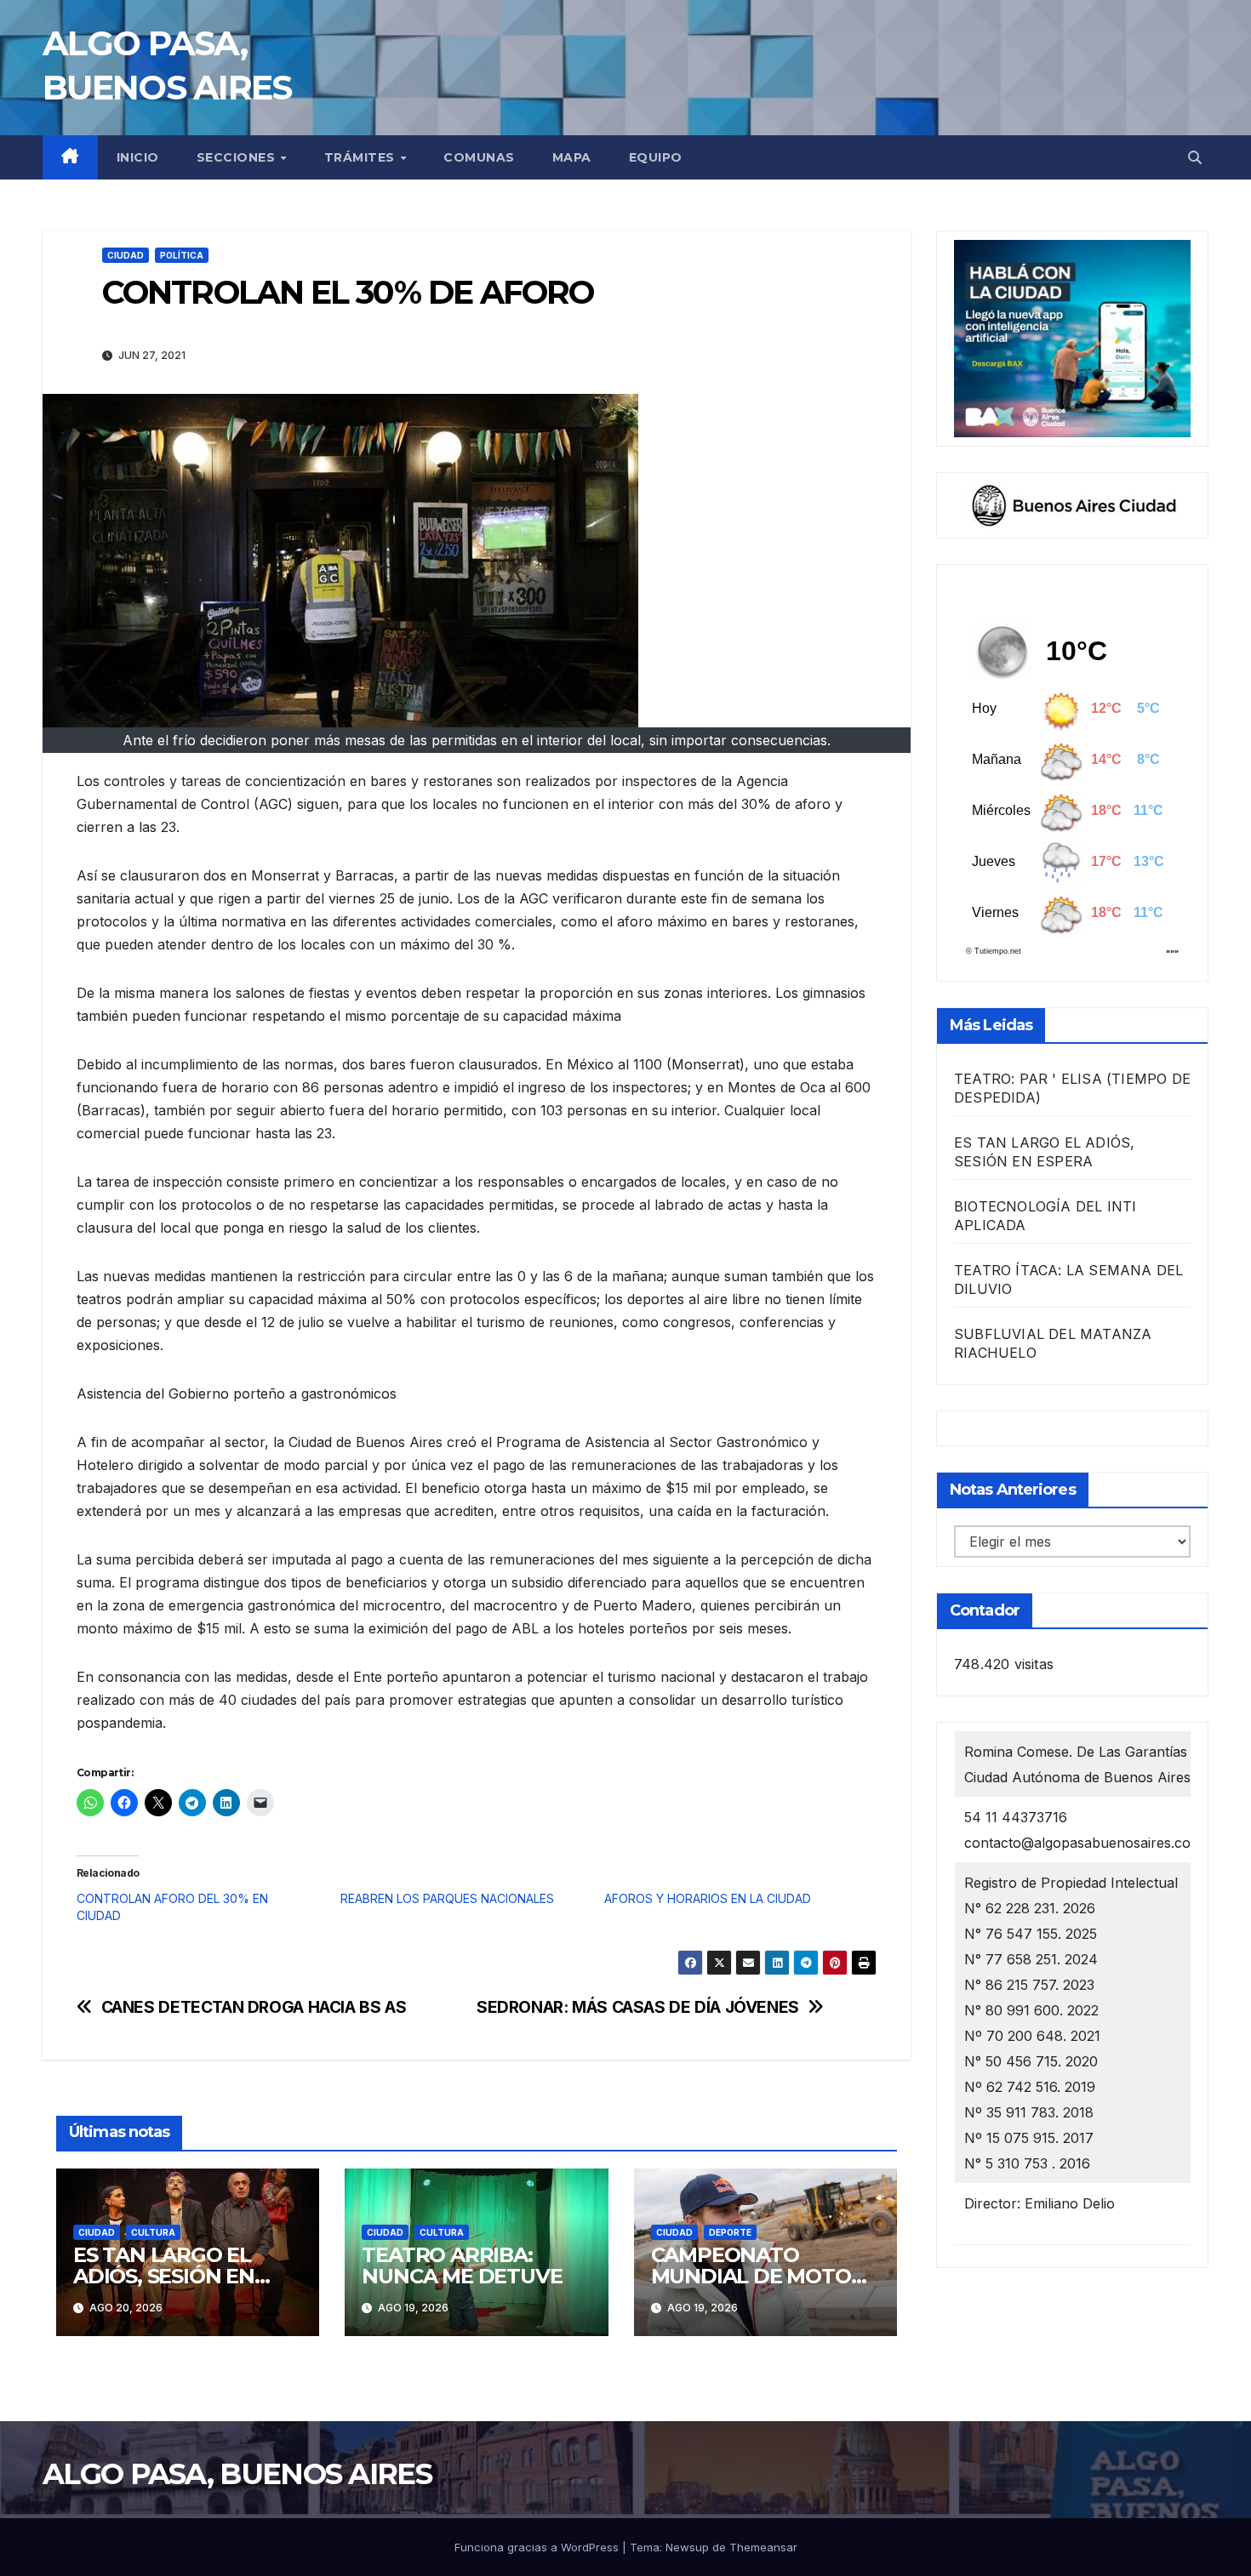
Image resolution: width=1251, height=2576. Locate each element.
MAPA (572, 157)
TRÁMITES (362, 157)
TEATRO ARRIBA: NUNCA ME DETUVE (462, 2265)
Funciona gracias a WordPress (538, 2547)
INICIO (138, 157)
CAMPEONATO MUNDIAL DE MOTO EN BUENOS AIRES (751, 2276)
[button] (1195, 157)
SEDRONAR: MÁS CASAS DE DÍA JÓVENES (638, 2007)
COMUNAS (479, 157)
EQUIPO (656, 157)
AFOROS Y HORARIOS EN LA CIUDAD (708, 1898)
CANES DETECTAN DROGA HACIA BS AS (254, 2007)
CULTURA (153, 2232)
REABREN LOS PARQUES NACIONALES (447, 1898)
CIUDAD (126, 255)
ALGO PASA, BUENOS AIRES (237, 2474)
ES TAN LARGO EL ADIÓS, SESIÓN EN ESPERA (164, 2276)
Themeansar (763, 2547)
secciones (238, 157)
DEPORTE (730, 2232)
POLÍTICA (182, 255)
